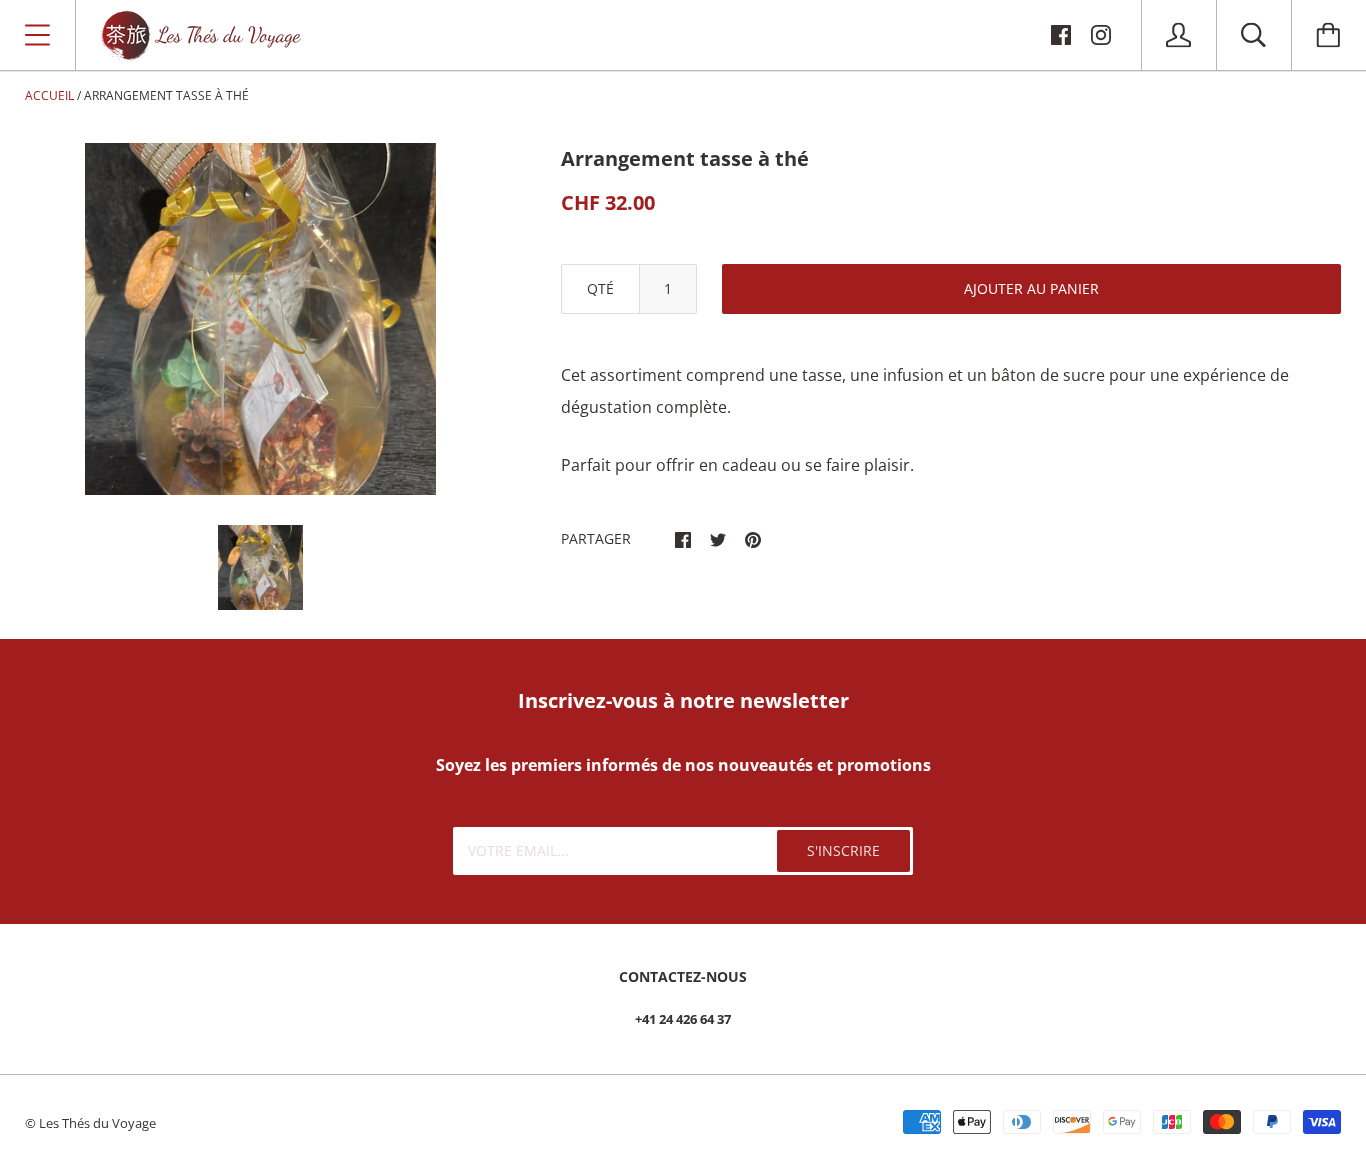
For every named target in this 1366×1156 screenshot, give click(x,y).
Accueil (49, 95)
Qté (600, 288)
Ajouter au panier (1031, 288)
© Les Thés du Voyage (90, 1123)
